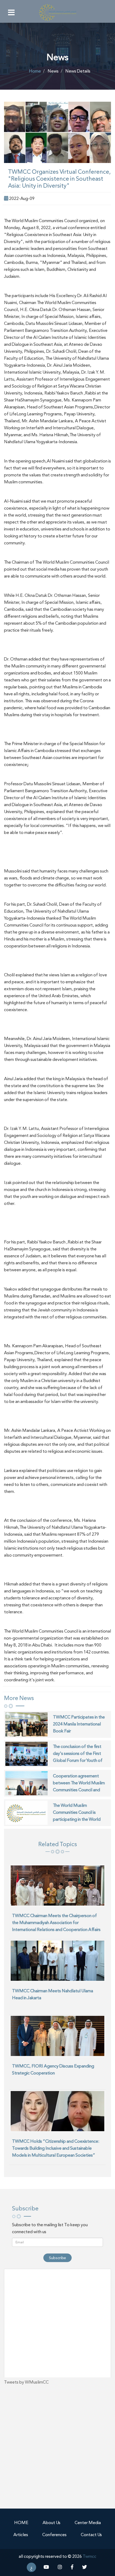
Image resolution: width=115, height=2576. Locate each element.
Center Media (88, 2523)
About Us (51, 2523)
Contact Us (91, 2535)
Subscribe (57, 2258)
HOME (21, 2523)
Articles (21, 2535)
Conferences (54, 2535)
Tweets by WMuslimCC (26, 2382)
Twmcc (89, 2556)
